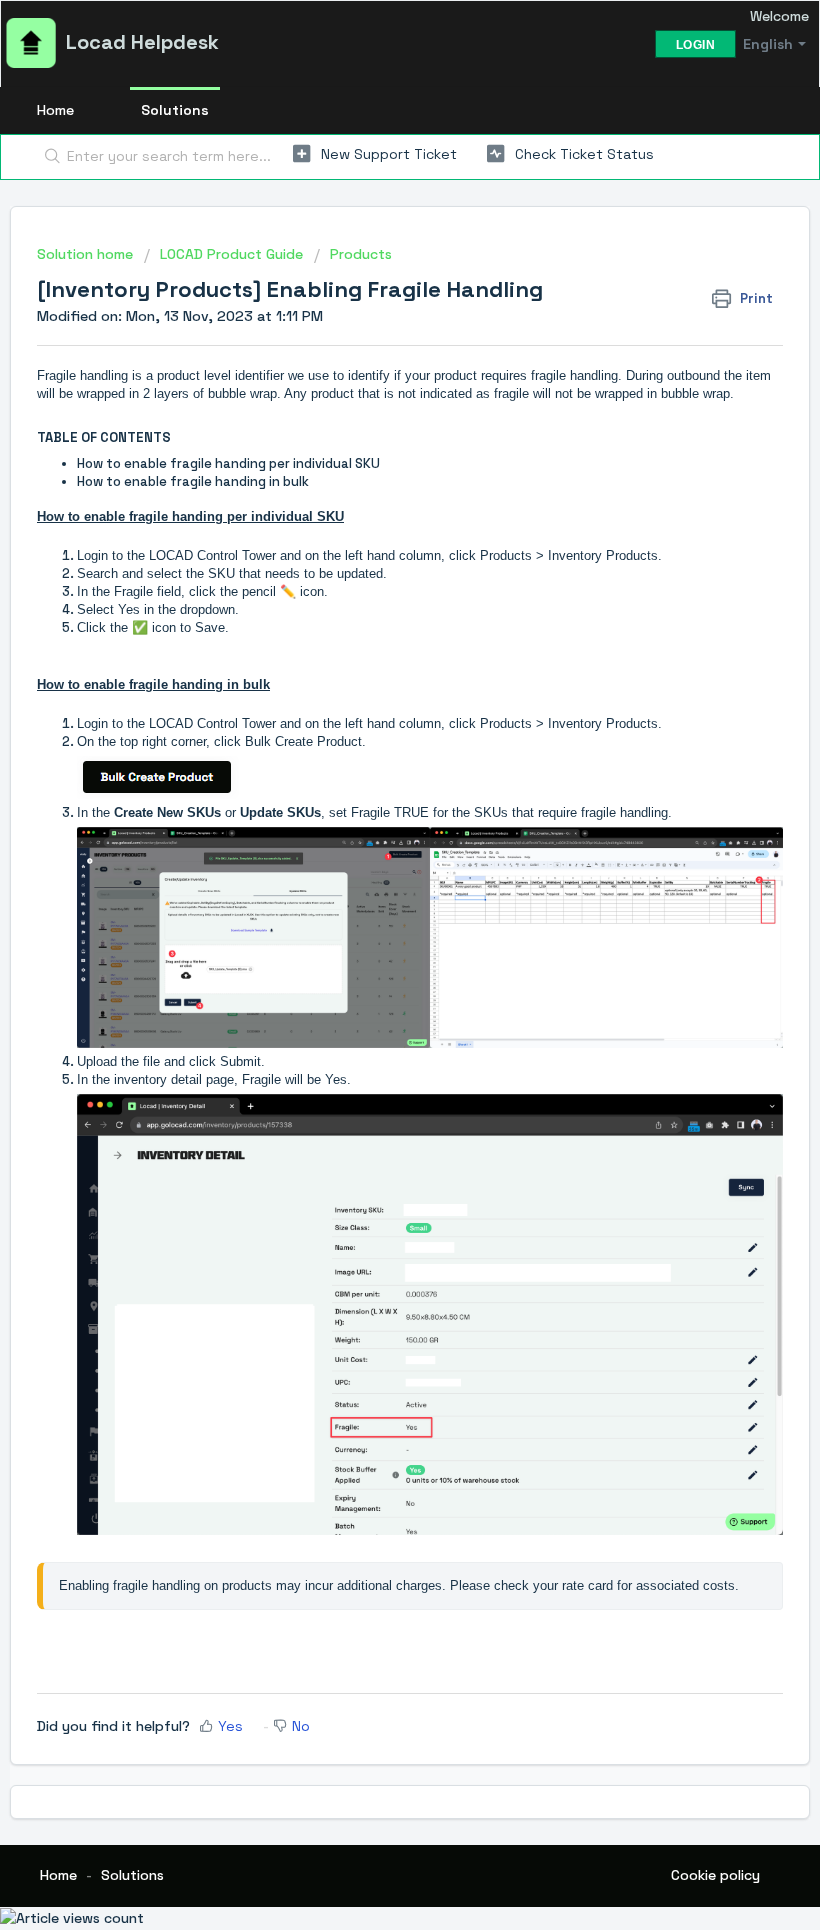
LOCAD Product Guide (231, 254)
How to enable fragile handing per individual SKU (228, 463)
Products (361, 254)
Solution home (87, 254)
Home (55, 110)
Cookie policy (715, 1875)
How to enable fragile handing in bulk (193, 481)
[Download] (373, 969)
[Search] (48, 157)
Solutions (175, 110)
